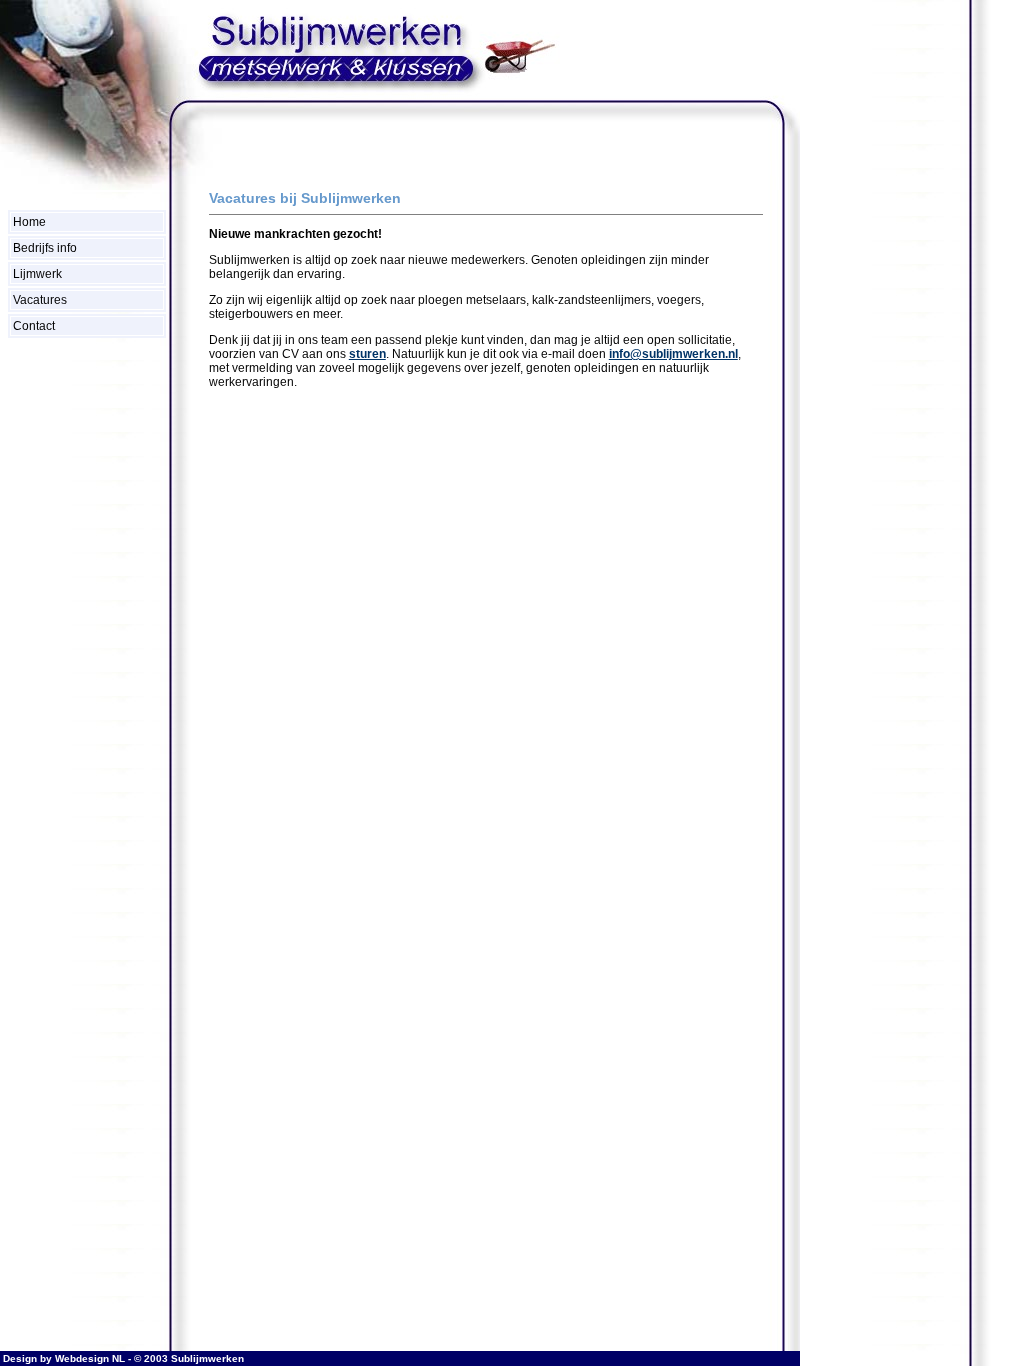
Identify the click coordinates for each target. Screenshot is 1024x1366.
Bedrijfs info (45, 248)
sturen (367, 354)
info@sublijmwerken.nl (673, 354)
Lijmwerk (37, 274)
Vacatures (40, 300)
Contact (34, 326)
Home (29, 222)
